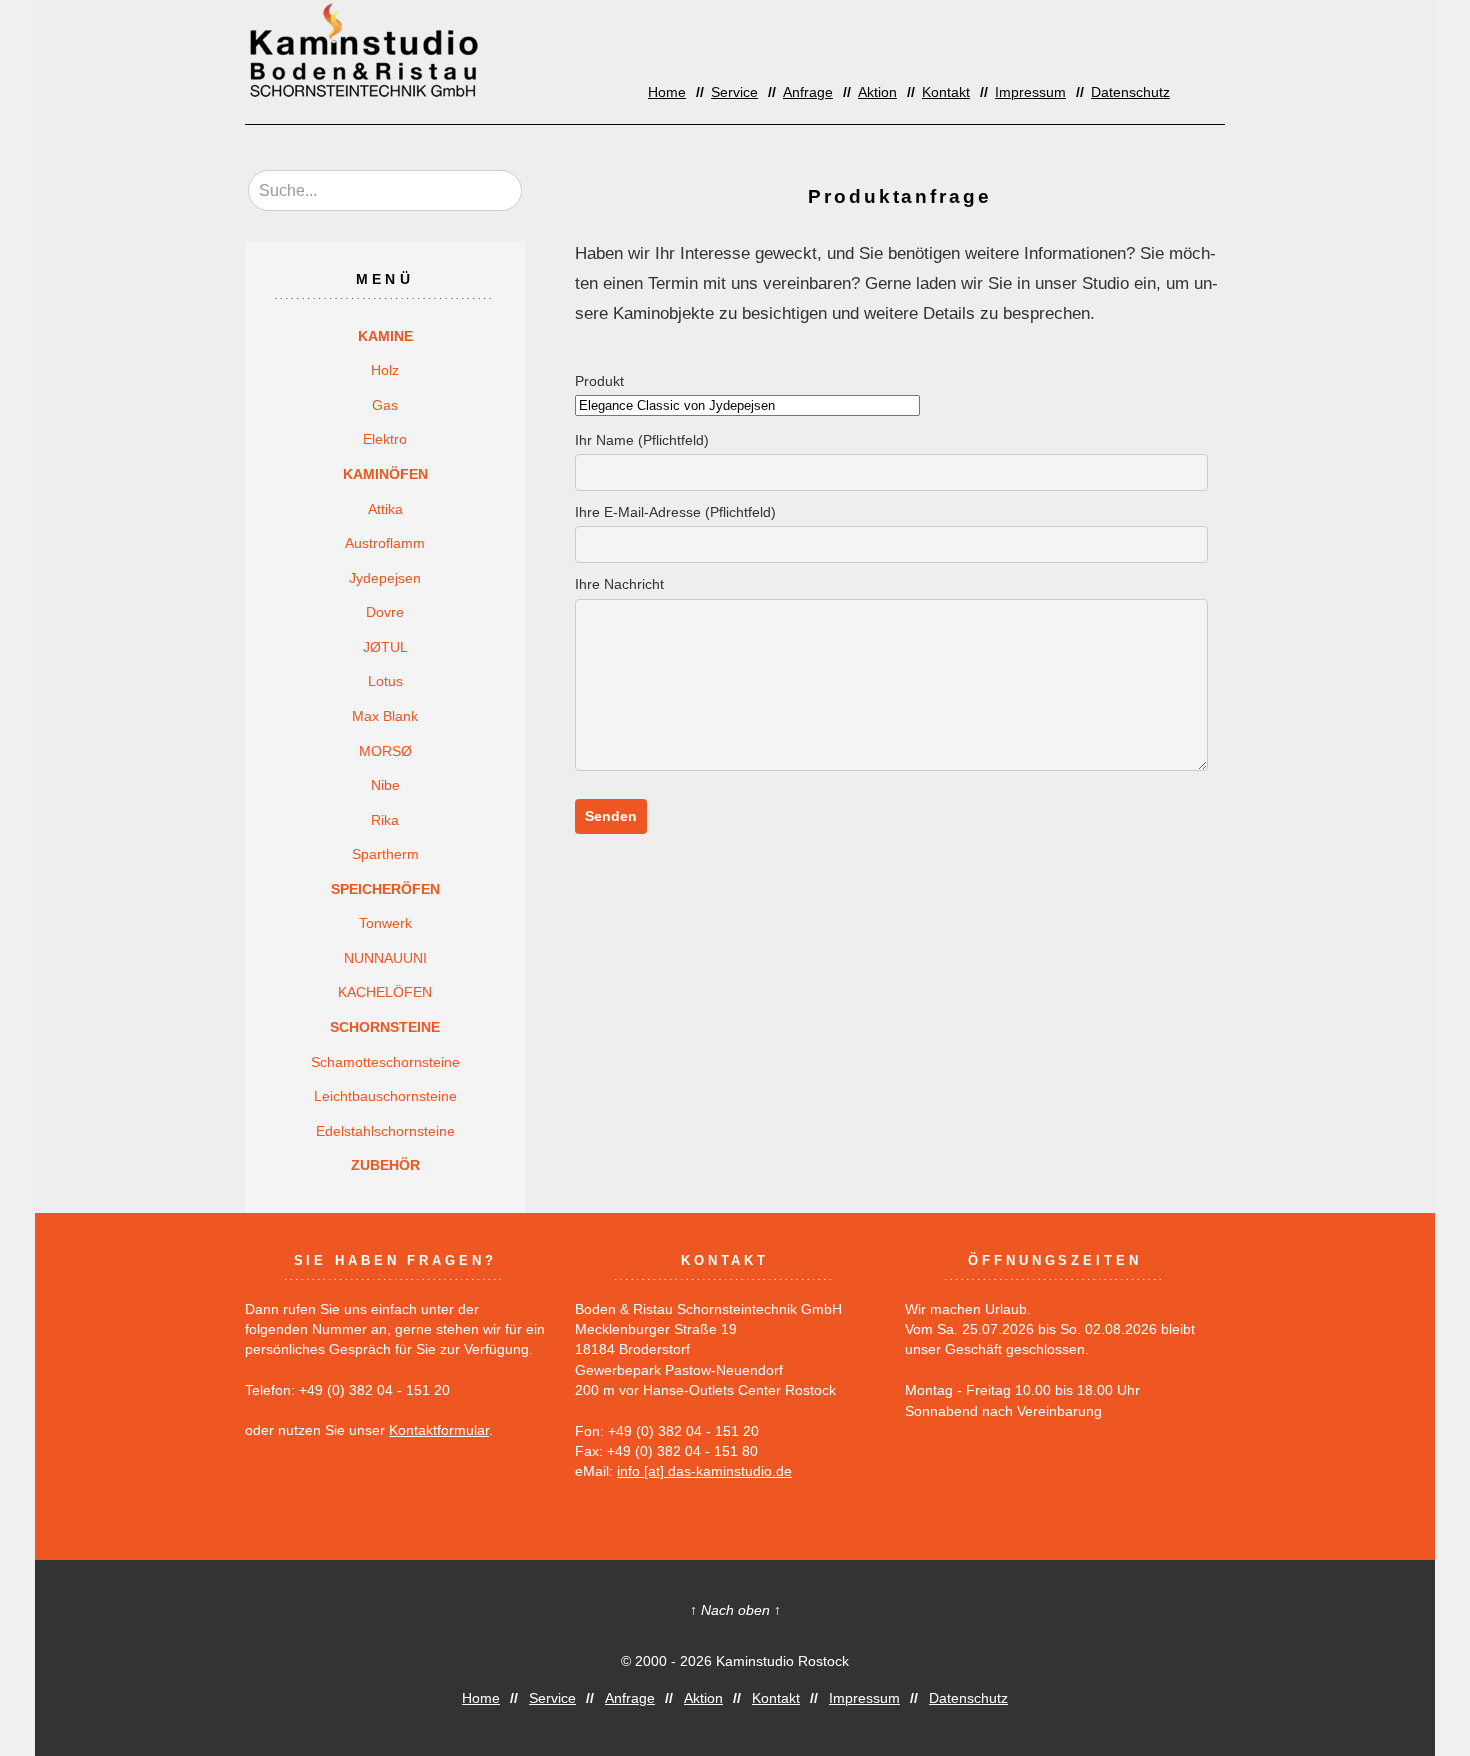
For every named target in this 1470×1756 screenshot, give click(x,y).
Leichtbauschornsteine (385, 1096)
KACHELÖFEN (385, 992)
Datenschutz (1130, 92)
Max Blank (385, 716)
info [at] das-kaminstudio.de (704, 1471)
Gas (385, 405)
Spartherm (385, 854)
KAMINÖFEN (385, 474)
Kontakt (946, 92)
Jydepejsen (385, 578)
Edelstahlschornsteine (385, 1131)
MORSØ (385, 751)
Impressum (1030, 92)
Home (667, 92)
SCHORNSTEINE (385, 1027)
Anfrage (808, 92)
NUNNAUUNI (385, 958)
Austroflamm (385, 543)
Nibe (385, 785)
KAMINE (385, 336)
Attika (385, 509)
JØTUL (385, 647)
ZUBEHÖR (385, 1165)
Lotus (385, 681)
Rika (385, 820)
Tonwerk (385, 923)
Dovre (385, 612)
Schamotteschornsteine (385, 1062)
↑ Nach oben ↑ (735, 1610)
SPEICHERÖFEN (385, 889)
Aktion (877, 92)
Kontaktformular (439, 1430)
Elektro (385, 439)
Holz (385, 370)
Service (734, 92)
